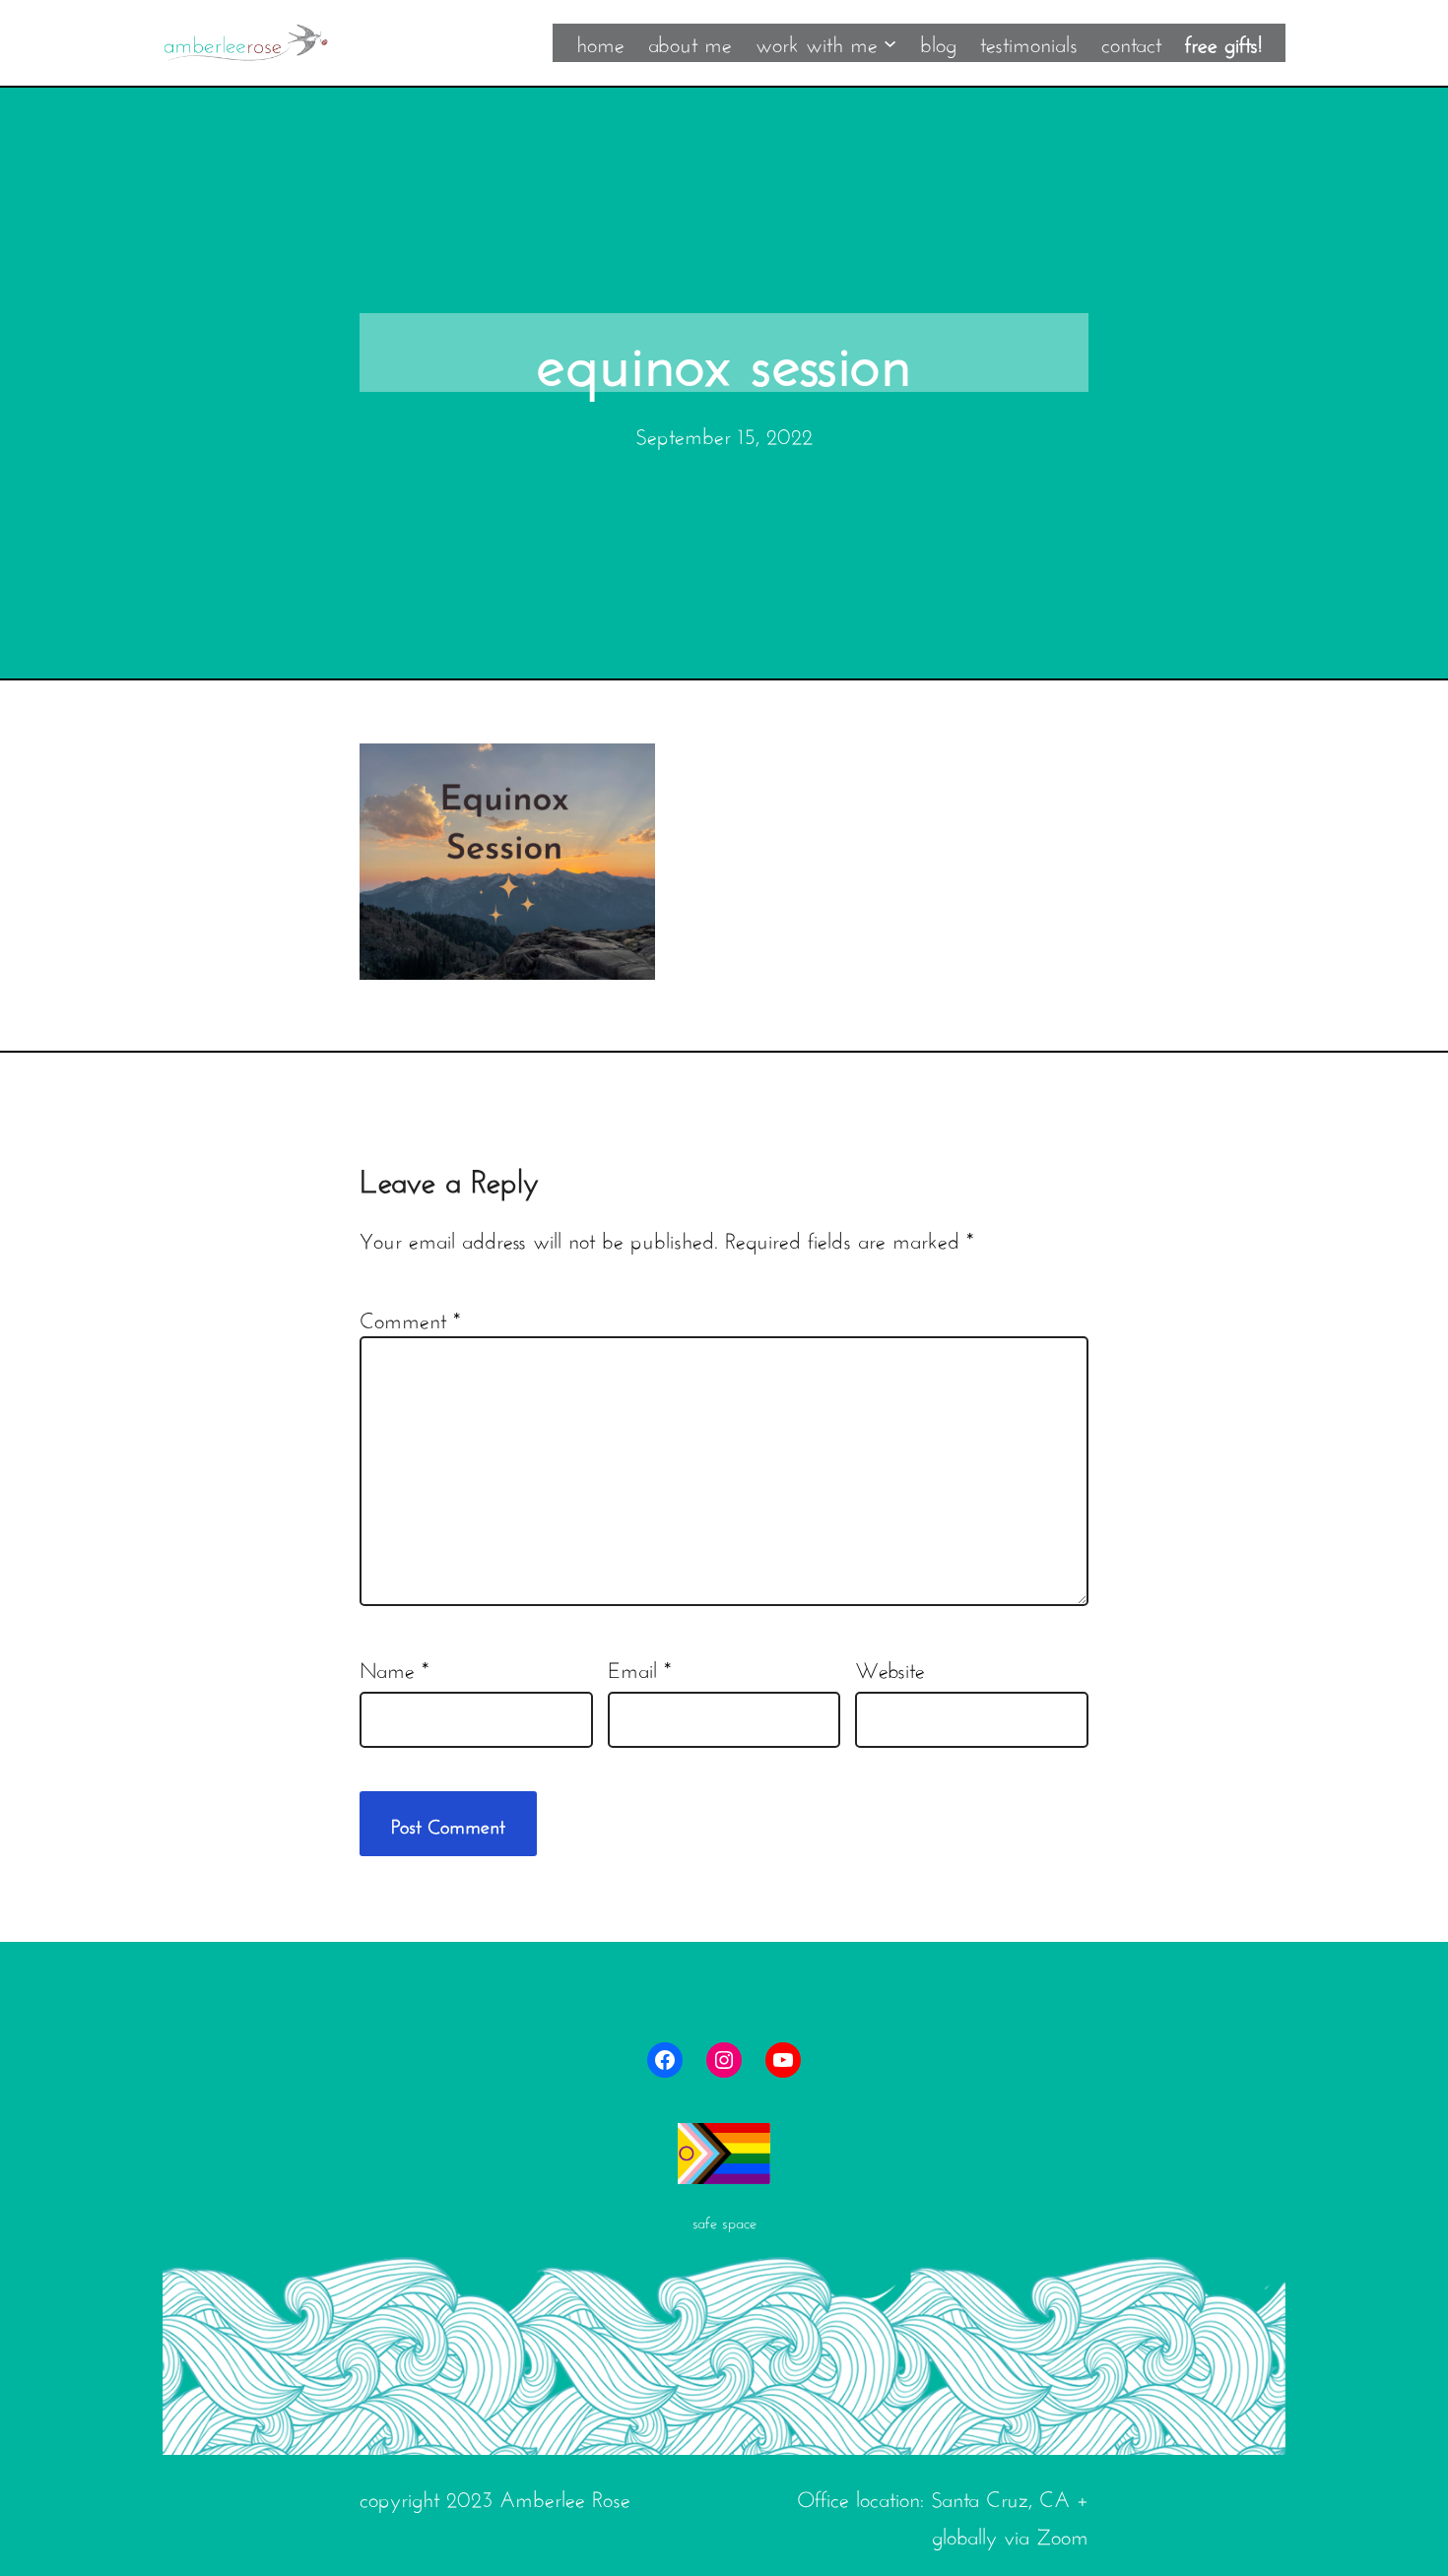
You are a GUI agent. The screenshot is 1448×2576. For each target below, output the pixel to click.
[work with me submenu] (890, 42)
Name (394, 1667)
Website (890, 1667)
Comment (410, 1318)
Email (639, 1667)
